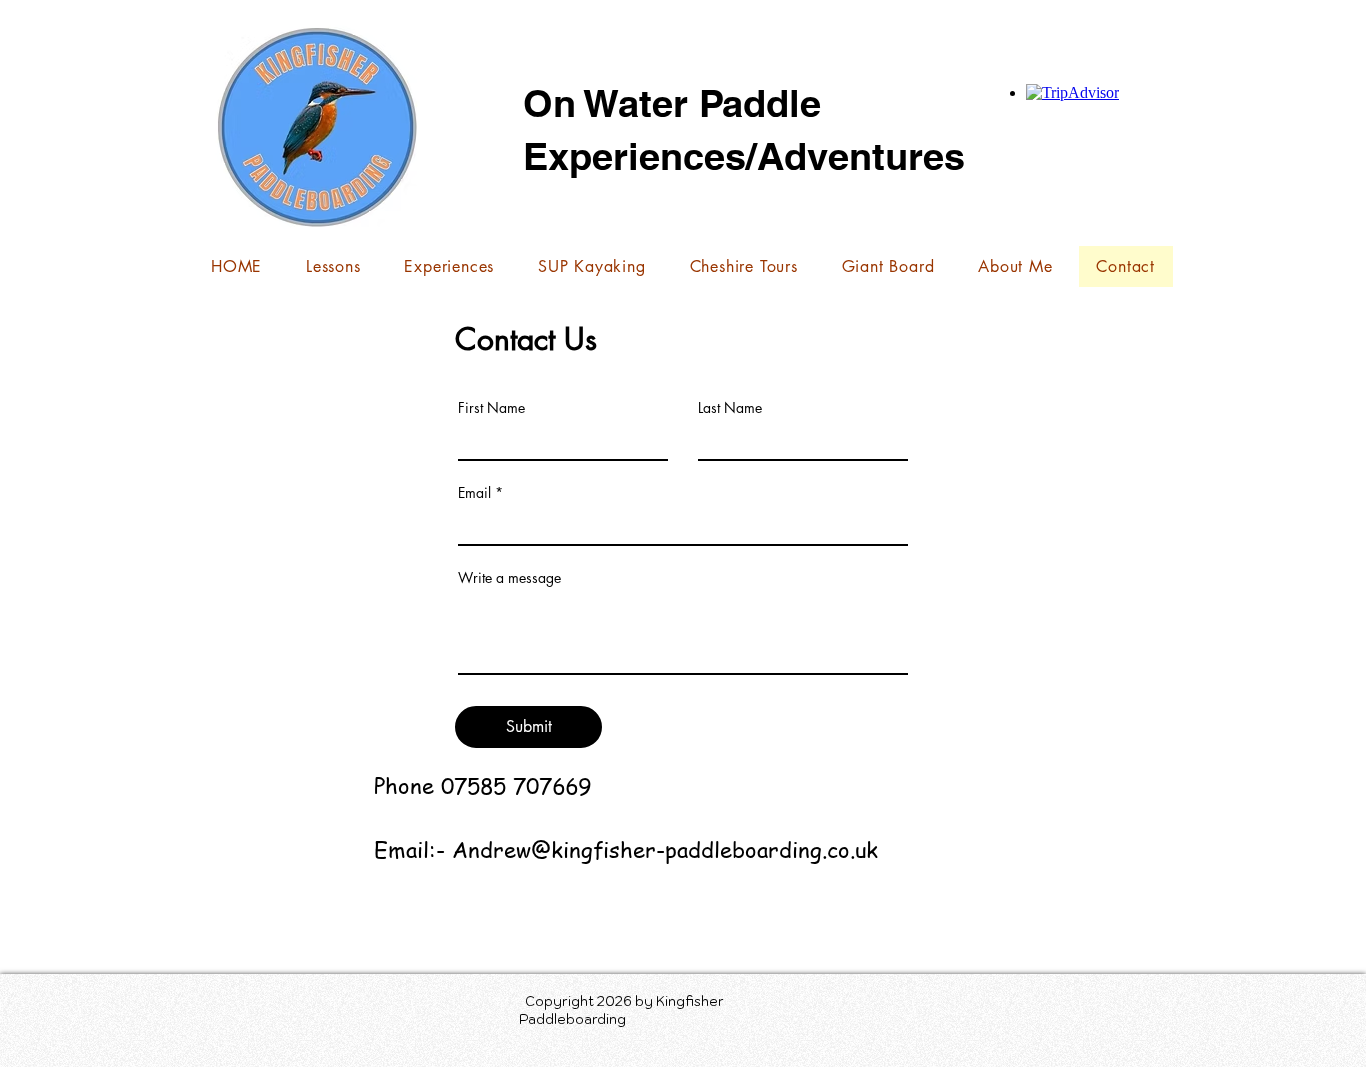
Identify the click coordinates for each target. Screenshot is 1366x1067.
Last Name (730, 408)
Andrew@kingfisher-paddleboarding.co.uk (665, 849)
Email (474, 493)
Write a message (509, 578)
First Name (491, 408)
